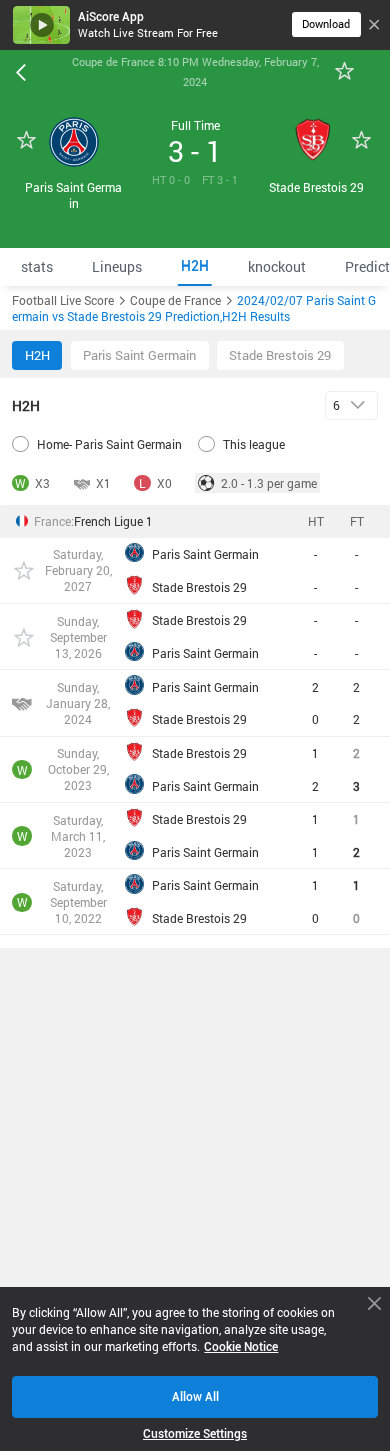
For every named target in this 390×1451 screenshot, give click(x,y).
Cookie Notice (241, 1346)
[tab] (36, 266)
